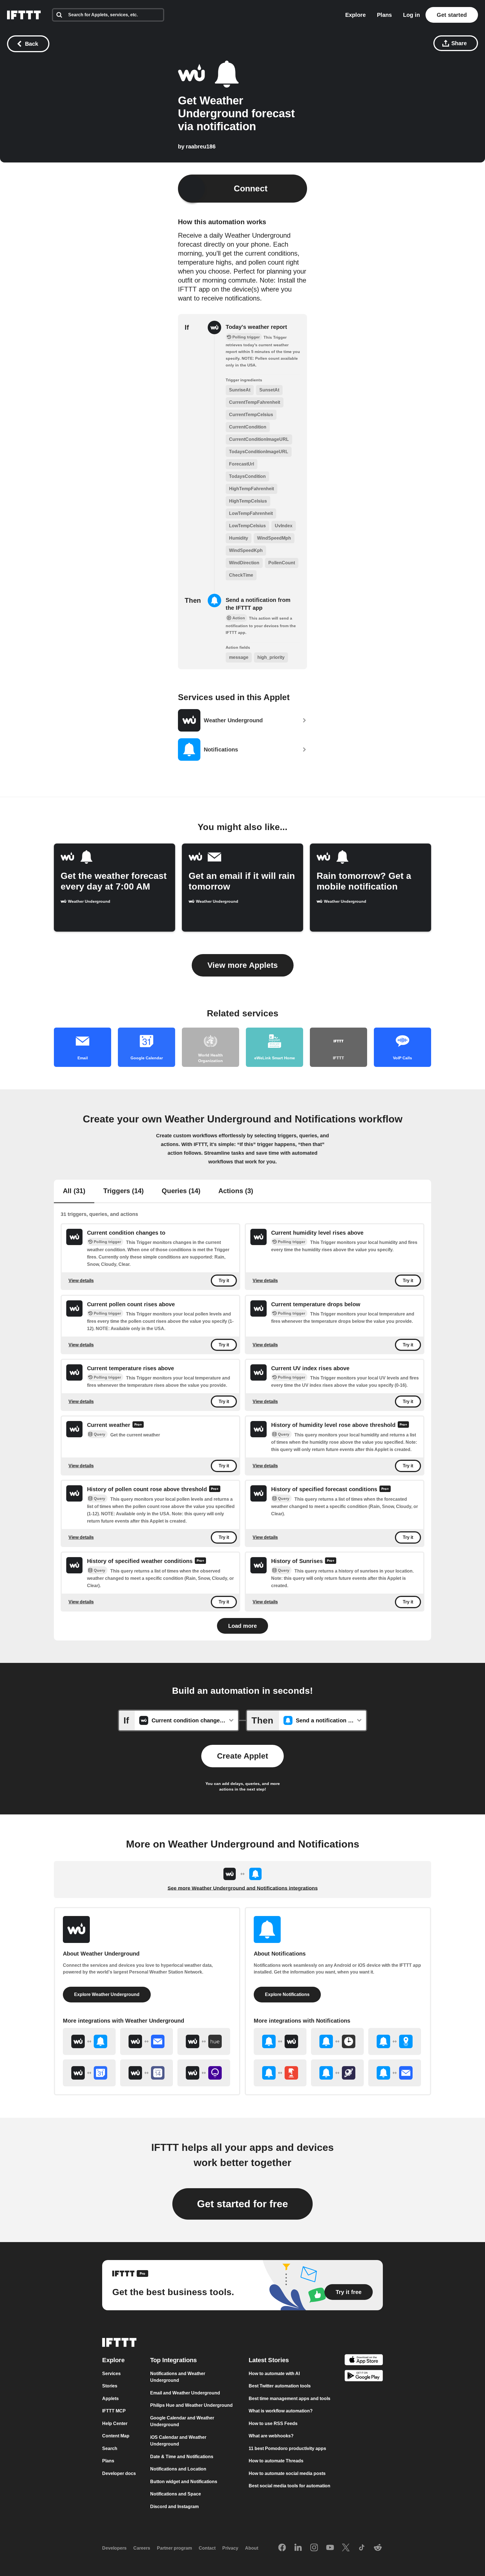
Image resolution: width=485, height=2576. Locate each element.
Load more (242, 1626)
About (252, 2548)
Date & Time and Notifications (182, 2457)
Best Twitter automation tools (280, 2386)
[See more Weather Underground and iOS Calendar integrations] (147, 2073)
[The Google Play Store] (364, 2377)
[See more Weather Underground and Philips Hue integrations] (204, 2041)
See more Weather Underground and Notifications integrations (243, 1888)
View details (81, 1281)
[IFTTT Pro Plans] (138, 1425)
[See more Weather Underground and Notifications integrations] (89, 2041)
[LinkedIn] (298, 2548)
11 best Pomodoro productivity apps (287, 2448)
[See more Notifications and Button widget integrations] (280, 2073)
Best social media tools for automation (290, 2486)
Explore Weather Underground (107, 1994)
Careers (142, 2548)
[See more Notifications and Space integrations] (337, 2073)
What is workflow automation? (281, 2411)
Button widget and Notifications (184, 2482)
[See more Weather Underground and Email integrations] (147, 2041)
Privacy (230, 2548)
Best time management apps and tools (290, 2399)
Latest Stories (269, 2360)
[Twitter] (346, 2548)
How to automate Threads (276, 2461)
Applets (110, 2399)
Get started (452, 15)
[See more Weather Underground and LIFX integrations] (204, 2073)
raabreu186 (201, 146)
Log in (411, 15)
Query (99, 1434)
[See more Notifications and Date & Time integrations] (337, 2041)
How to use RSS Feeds (273, 2423)
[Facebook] (282, 2548)
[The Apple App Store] (364, 2361)
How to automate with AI (274, 2374)
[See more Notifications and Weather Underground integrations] (280, 2041)
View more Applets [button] (243, 965)
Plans (384, 15)
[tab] (74, 1191)
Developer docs (119, 2473)
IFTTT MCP (114, 2411)
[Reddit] (378, 2548)
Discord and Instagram (174, 2507)
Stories (110, 2386)
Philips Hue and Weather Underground (191, 2405)
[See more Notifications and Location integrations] (395, 2041)
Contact (207, 2548)
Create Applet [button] (242, 1756)
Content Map (116, 2436)
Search (110, 2448)
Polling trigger (107, 1242)
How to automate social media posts (287, 2473)
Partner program (174, 2548)
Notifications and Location (178, 2469)
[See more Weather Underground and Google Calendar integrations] (89, 2073)
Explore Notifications (287, 1994)
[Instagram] (314, 2548)
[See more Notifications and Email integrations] (395, 2073)
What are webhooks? (271, 2436)
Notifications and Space (176, 2494)
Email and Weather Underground (185, 2393)
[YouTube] (330, 2548)
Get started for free (242, 2204)
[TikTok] (362, 2548)
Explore (355, 15)
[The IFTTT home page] (24, 15)
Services (111, 2374)
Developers (114, 2548)
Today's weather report (256, 327)
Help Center (115, 2423)
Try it (224, 1281)
